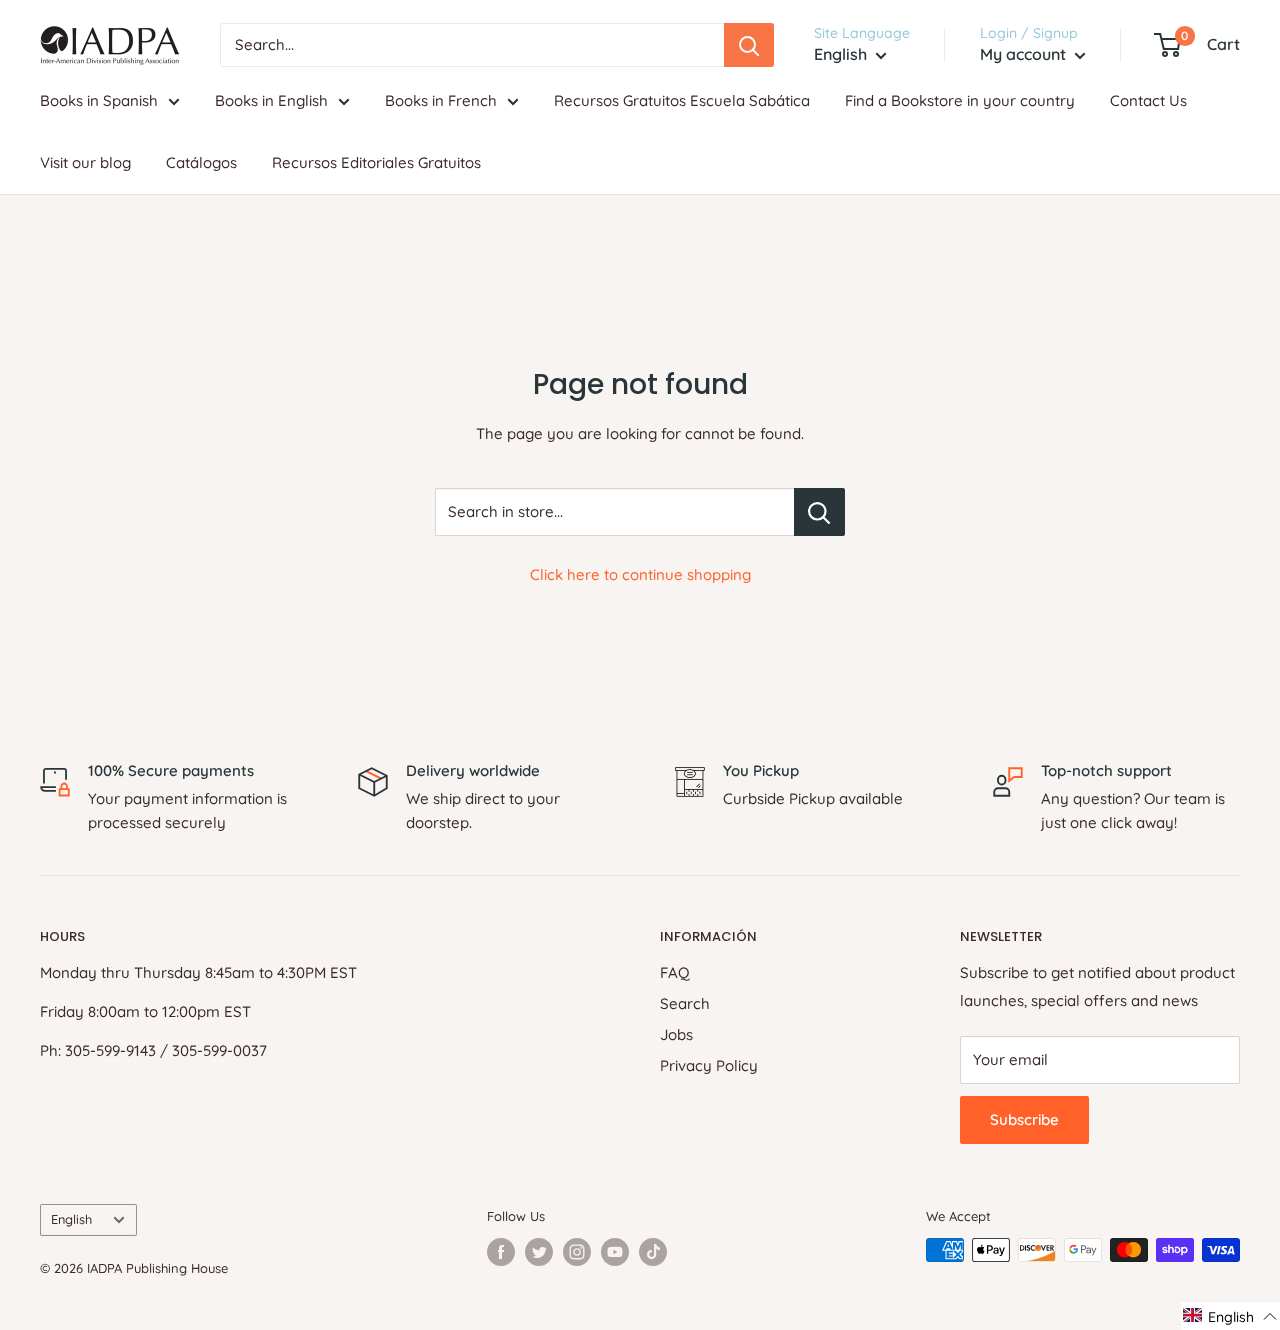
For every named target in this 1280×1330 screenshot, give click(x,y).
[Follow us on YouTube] (615, 1252)
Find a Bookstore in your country (960, 100)
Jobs (676, 1034)
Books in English (271, 100)
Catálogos (201, 162)
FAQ (675, 972)
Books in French (441, 100)
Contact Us (1148, 100)
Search (685, 1003)
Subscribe (1024, 1119)
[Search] (749, 45)
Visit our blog (85, 162)
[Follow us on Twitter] (539, 1252)
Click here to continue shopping (640, 574)
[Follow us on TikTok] (653, 1252)
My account (1025, 54)
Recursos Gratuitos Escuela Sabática (682, 100)
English (71, 1219)
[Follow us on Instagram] (577, 1252)
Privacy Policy (709, 1065)
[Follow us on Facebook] (501, 1252)
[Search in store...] (819, 512)
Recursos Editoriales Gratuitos (376, 162)
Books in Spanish (99, 100)
